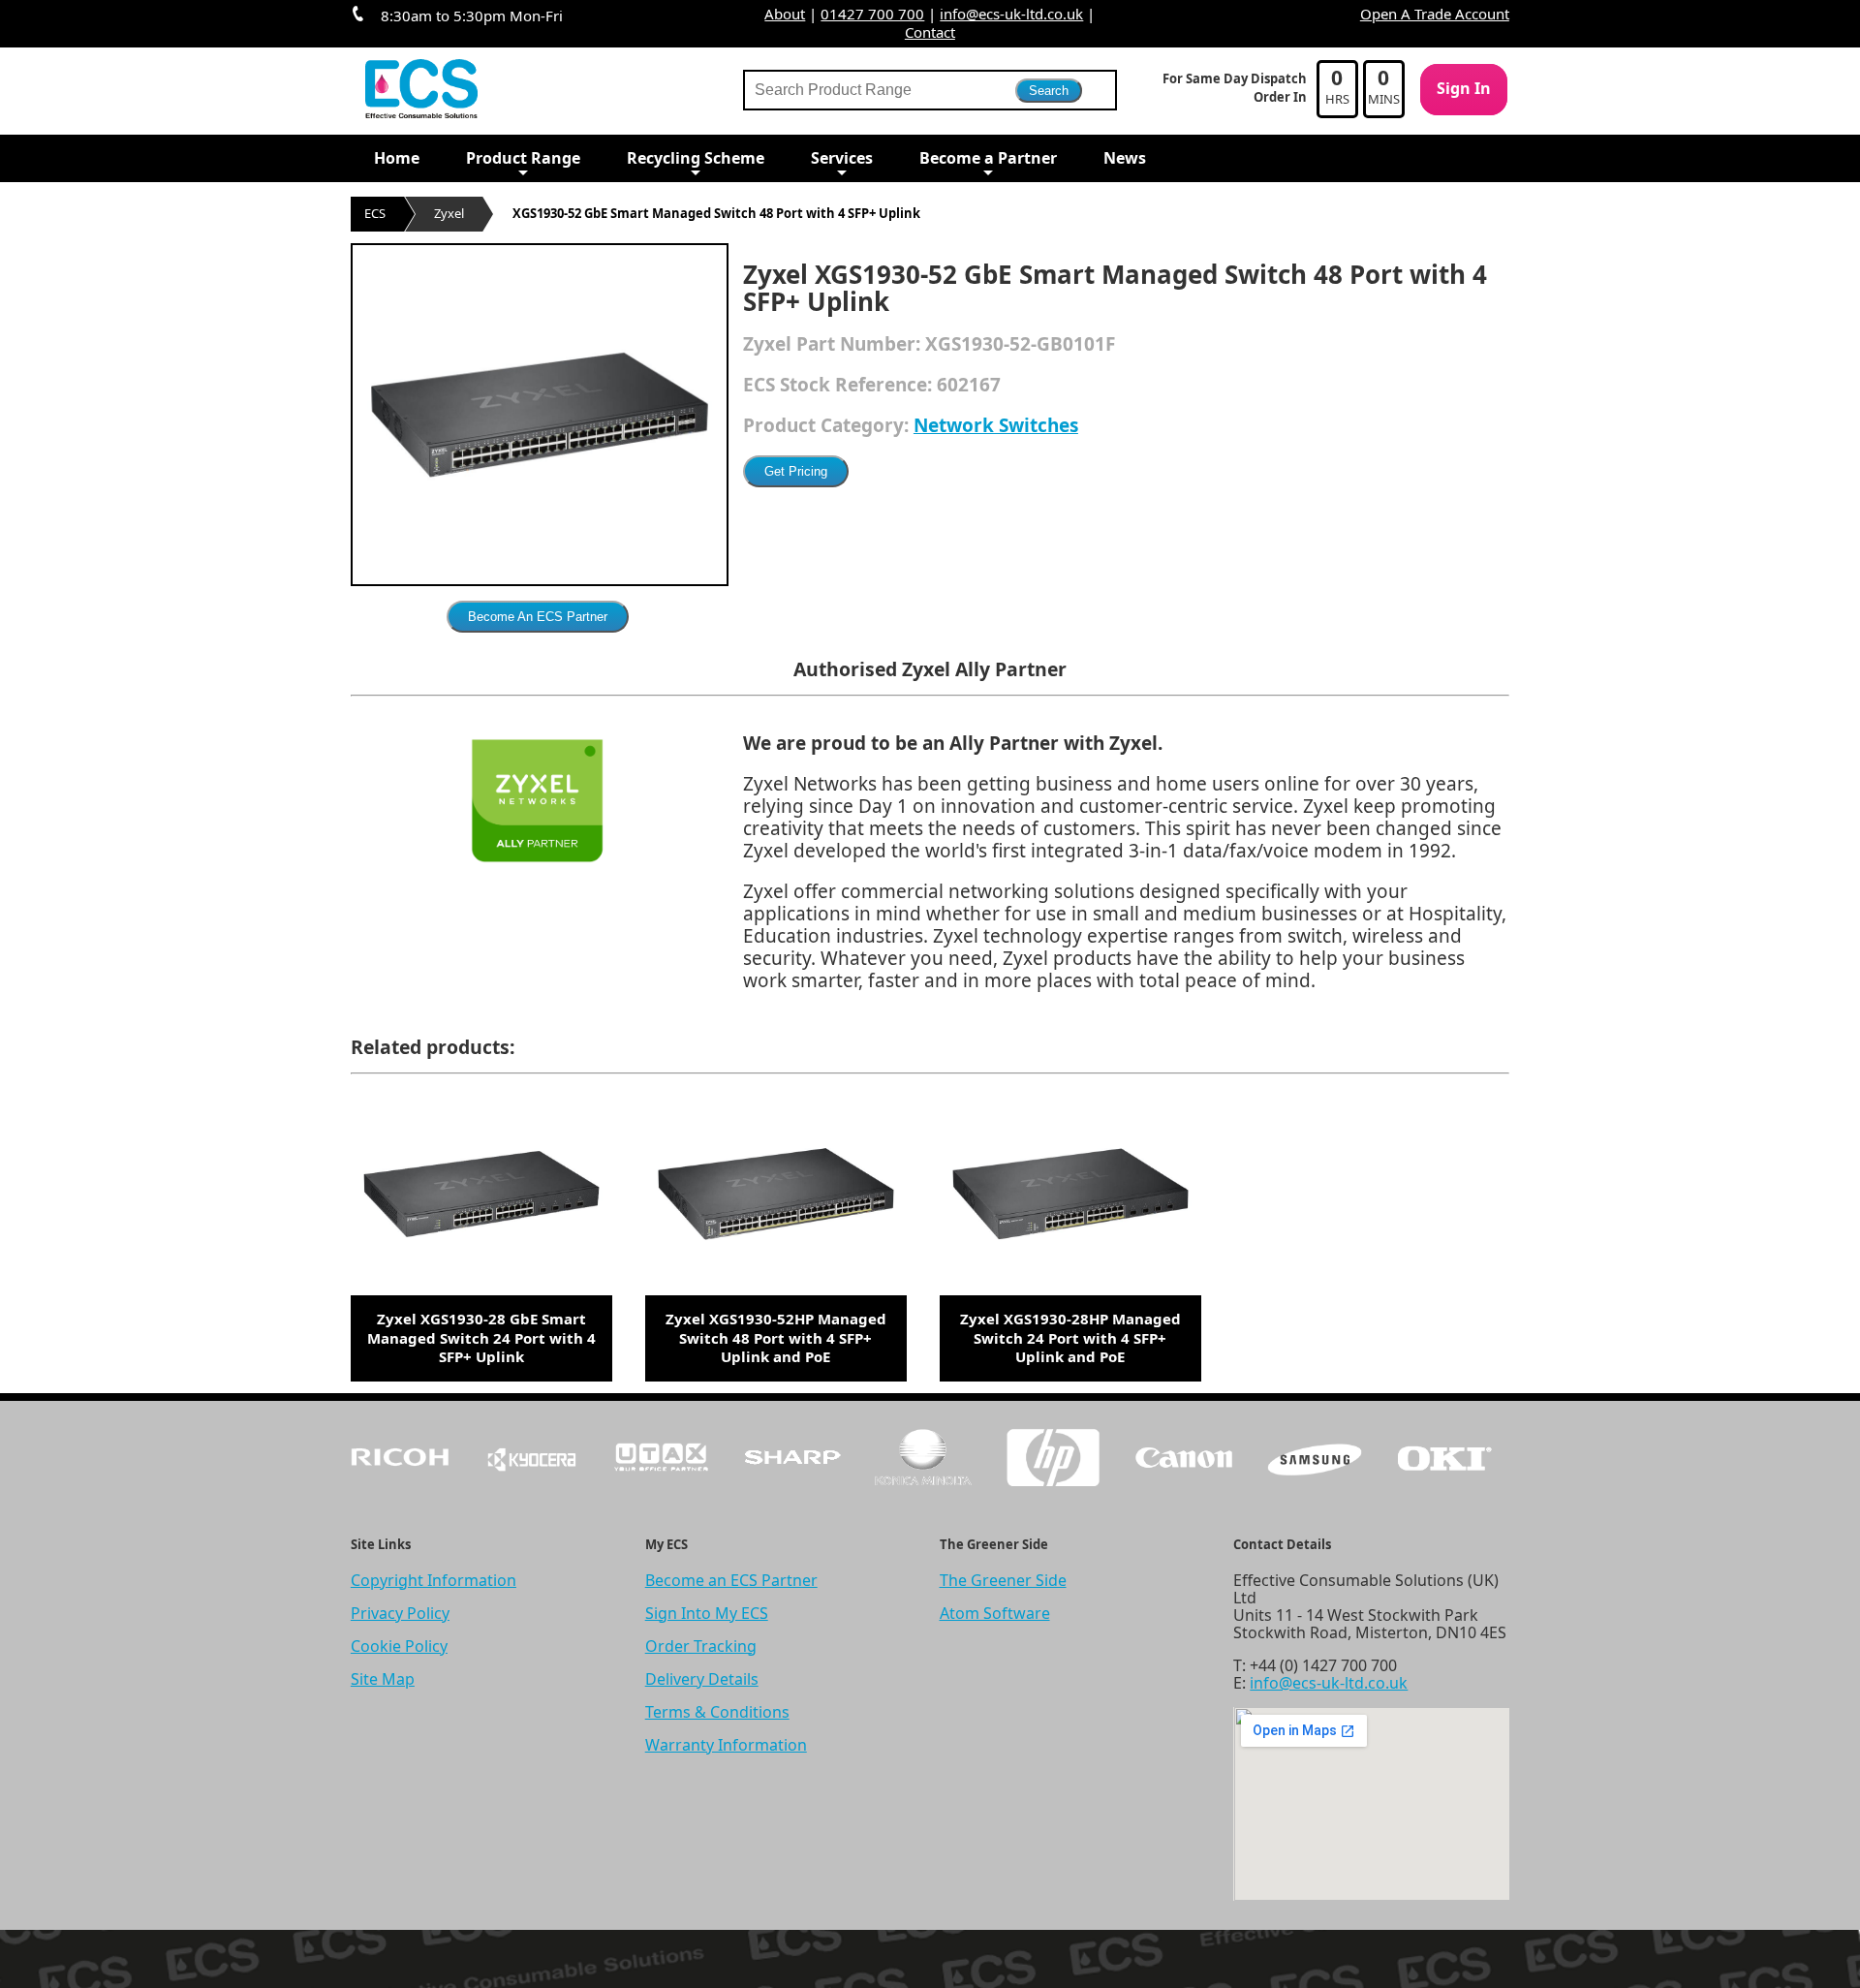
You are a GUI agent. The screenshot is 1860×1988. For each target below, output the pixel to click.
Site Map (383, 1679)
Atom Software (995, 1613)
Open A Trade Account (1435, 14)
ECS (375, 213)
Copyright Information (434, 1580)
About (785, 14)
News (1125, 158)
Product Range (523, 158)
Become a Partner (988, 158)
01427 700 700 (872, 14)
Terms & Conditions (717, 1712)
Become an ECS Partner (731, 1580)
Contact (930, 32)
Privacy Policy (400, 1613)
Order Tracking (701, 1646)
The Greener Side (1003, 1580)
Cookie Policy (399, 1646)
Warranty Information (726, 1745)
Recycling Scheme (696, 158)
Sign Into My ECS (707, 1613)
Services (842, 158)
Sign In (1464, 88)
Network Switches (996, 425)
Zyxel (449, 213)
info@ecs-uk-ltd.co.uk (1011, 14)
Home (397, 158)
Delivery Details (702, 1679)
